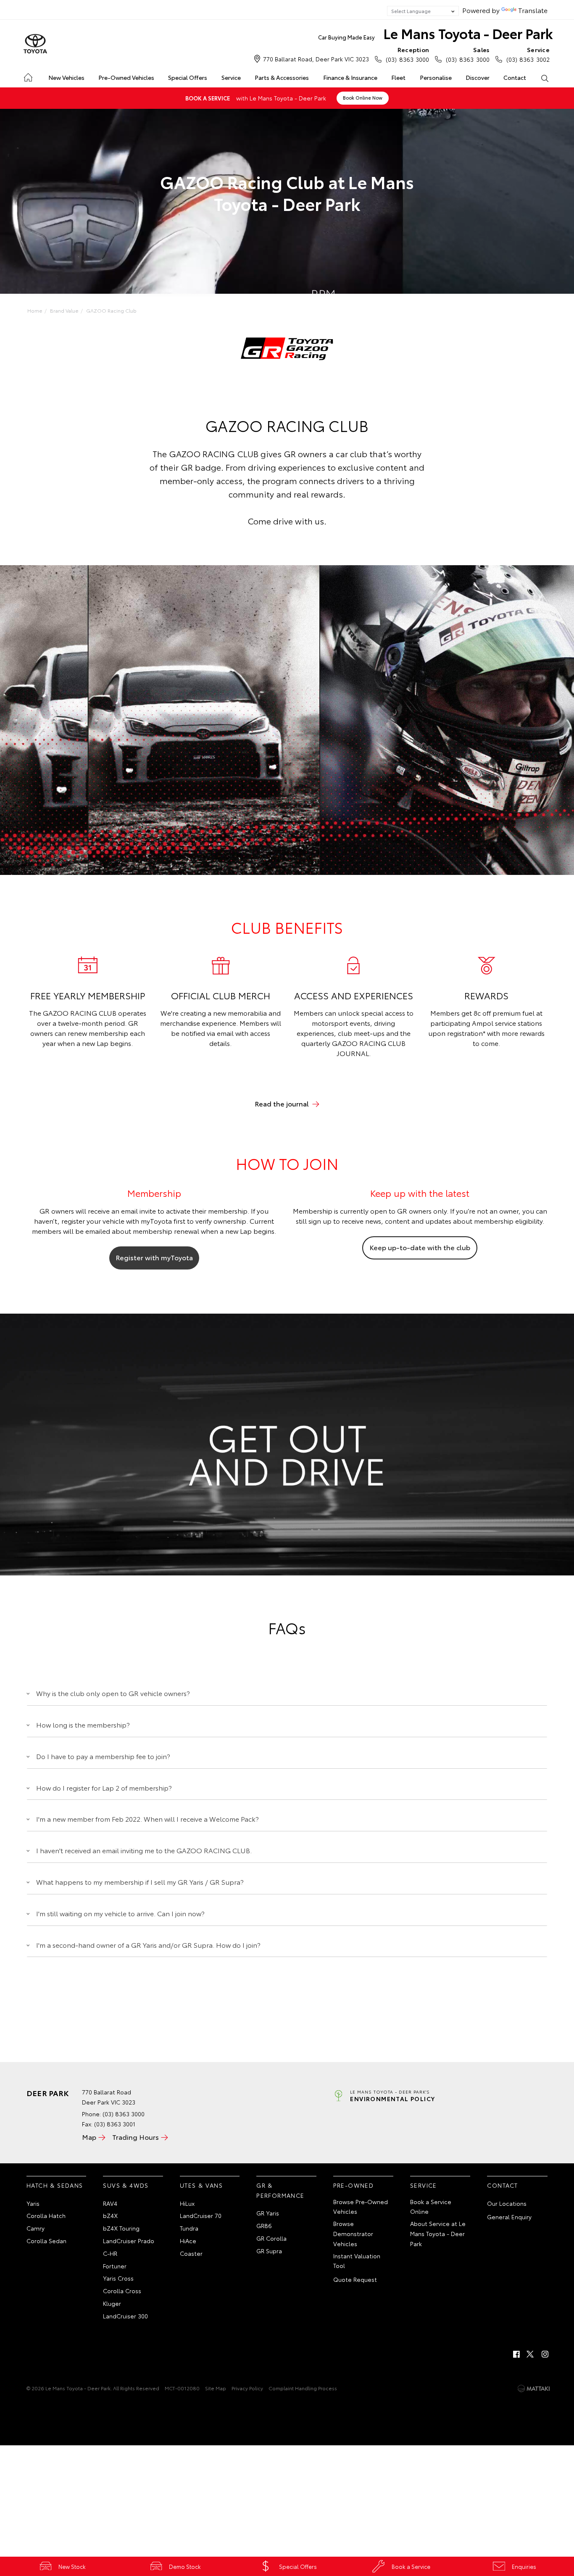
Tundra (189, 2228)
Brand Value (64, 310)
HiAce (188, 2241)
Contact (515, 77)
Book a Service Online (431, 2207)
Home (28, 76)
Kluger (112, 2303)
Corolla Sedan (46, 2241)
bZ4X (110, 2215)
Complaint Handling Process (303, 2388)
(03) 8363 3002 (528, 54)
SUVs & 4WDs (126, 2185)
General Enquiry (509, 2217)
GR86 (264, 2226)
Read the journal (282, 1103)
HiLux (187, 2203)
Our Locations (507, 2203)
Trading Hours (136, 2137)
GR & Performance (280, 2190)
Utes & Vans (201, 2185)
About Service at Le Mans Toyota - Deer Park (438, 2234)
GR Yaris (268, 2213)
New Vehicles (66, 77)
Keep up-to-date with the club (420, 1247)
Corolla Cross (122, 2291)
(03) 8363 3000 (407, 54)
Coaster (191, 2253)
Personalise (436, 77)
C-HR (110, 2253)
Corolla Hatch (46, 2215)
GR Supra (269, 2251)
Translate (533, 10)
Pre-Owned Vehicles (126, 77)
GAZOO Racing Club (111, 310)
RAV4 (110, 2203)
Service (231, 77)
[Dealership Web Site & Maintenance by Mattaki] (534, 2389)
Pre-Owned (354, 2185)
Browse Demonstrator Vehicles (353, 2234)
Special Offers (188, 77)
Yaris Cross (118, 2278)
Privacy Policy (247, 2388)
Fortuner (115, 2266)
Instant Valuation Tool (357, 2261)
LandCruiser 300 (125, 2316)
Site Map (216, 2388)
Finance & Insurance (350, 77)
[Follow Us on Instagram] (545, 2354)
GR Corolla (271, 2238)
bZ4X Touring (121, 2228)
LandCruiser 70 (201, 2215)
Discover (478, 77)
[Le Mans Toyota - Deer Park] (35, 44)
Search (545, 78)
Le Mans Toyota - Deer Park (436, 33)
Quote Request (355, 2279)
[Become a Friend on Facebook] (516, 2354)
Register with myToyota (154, 1257)
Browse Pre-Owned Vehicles (361, 2207)
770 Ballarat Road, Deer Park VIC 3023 (316, 59)
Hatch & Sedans (55, 2185)
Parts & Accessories (282, 77)
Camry (36, 2228)
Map (89, 2137)
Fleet (398, 77)
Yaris (33, 2203)
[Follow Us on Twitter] (531, 2354)
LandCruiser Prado (129, 2241)
